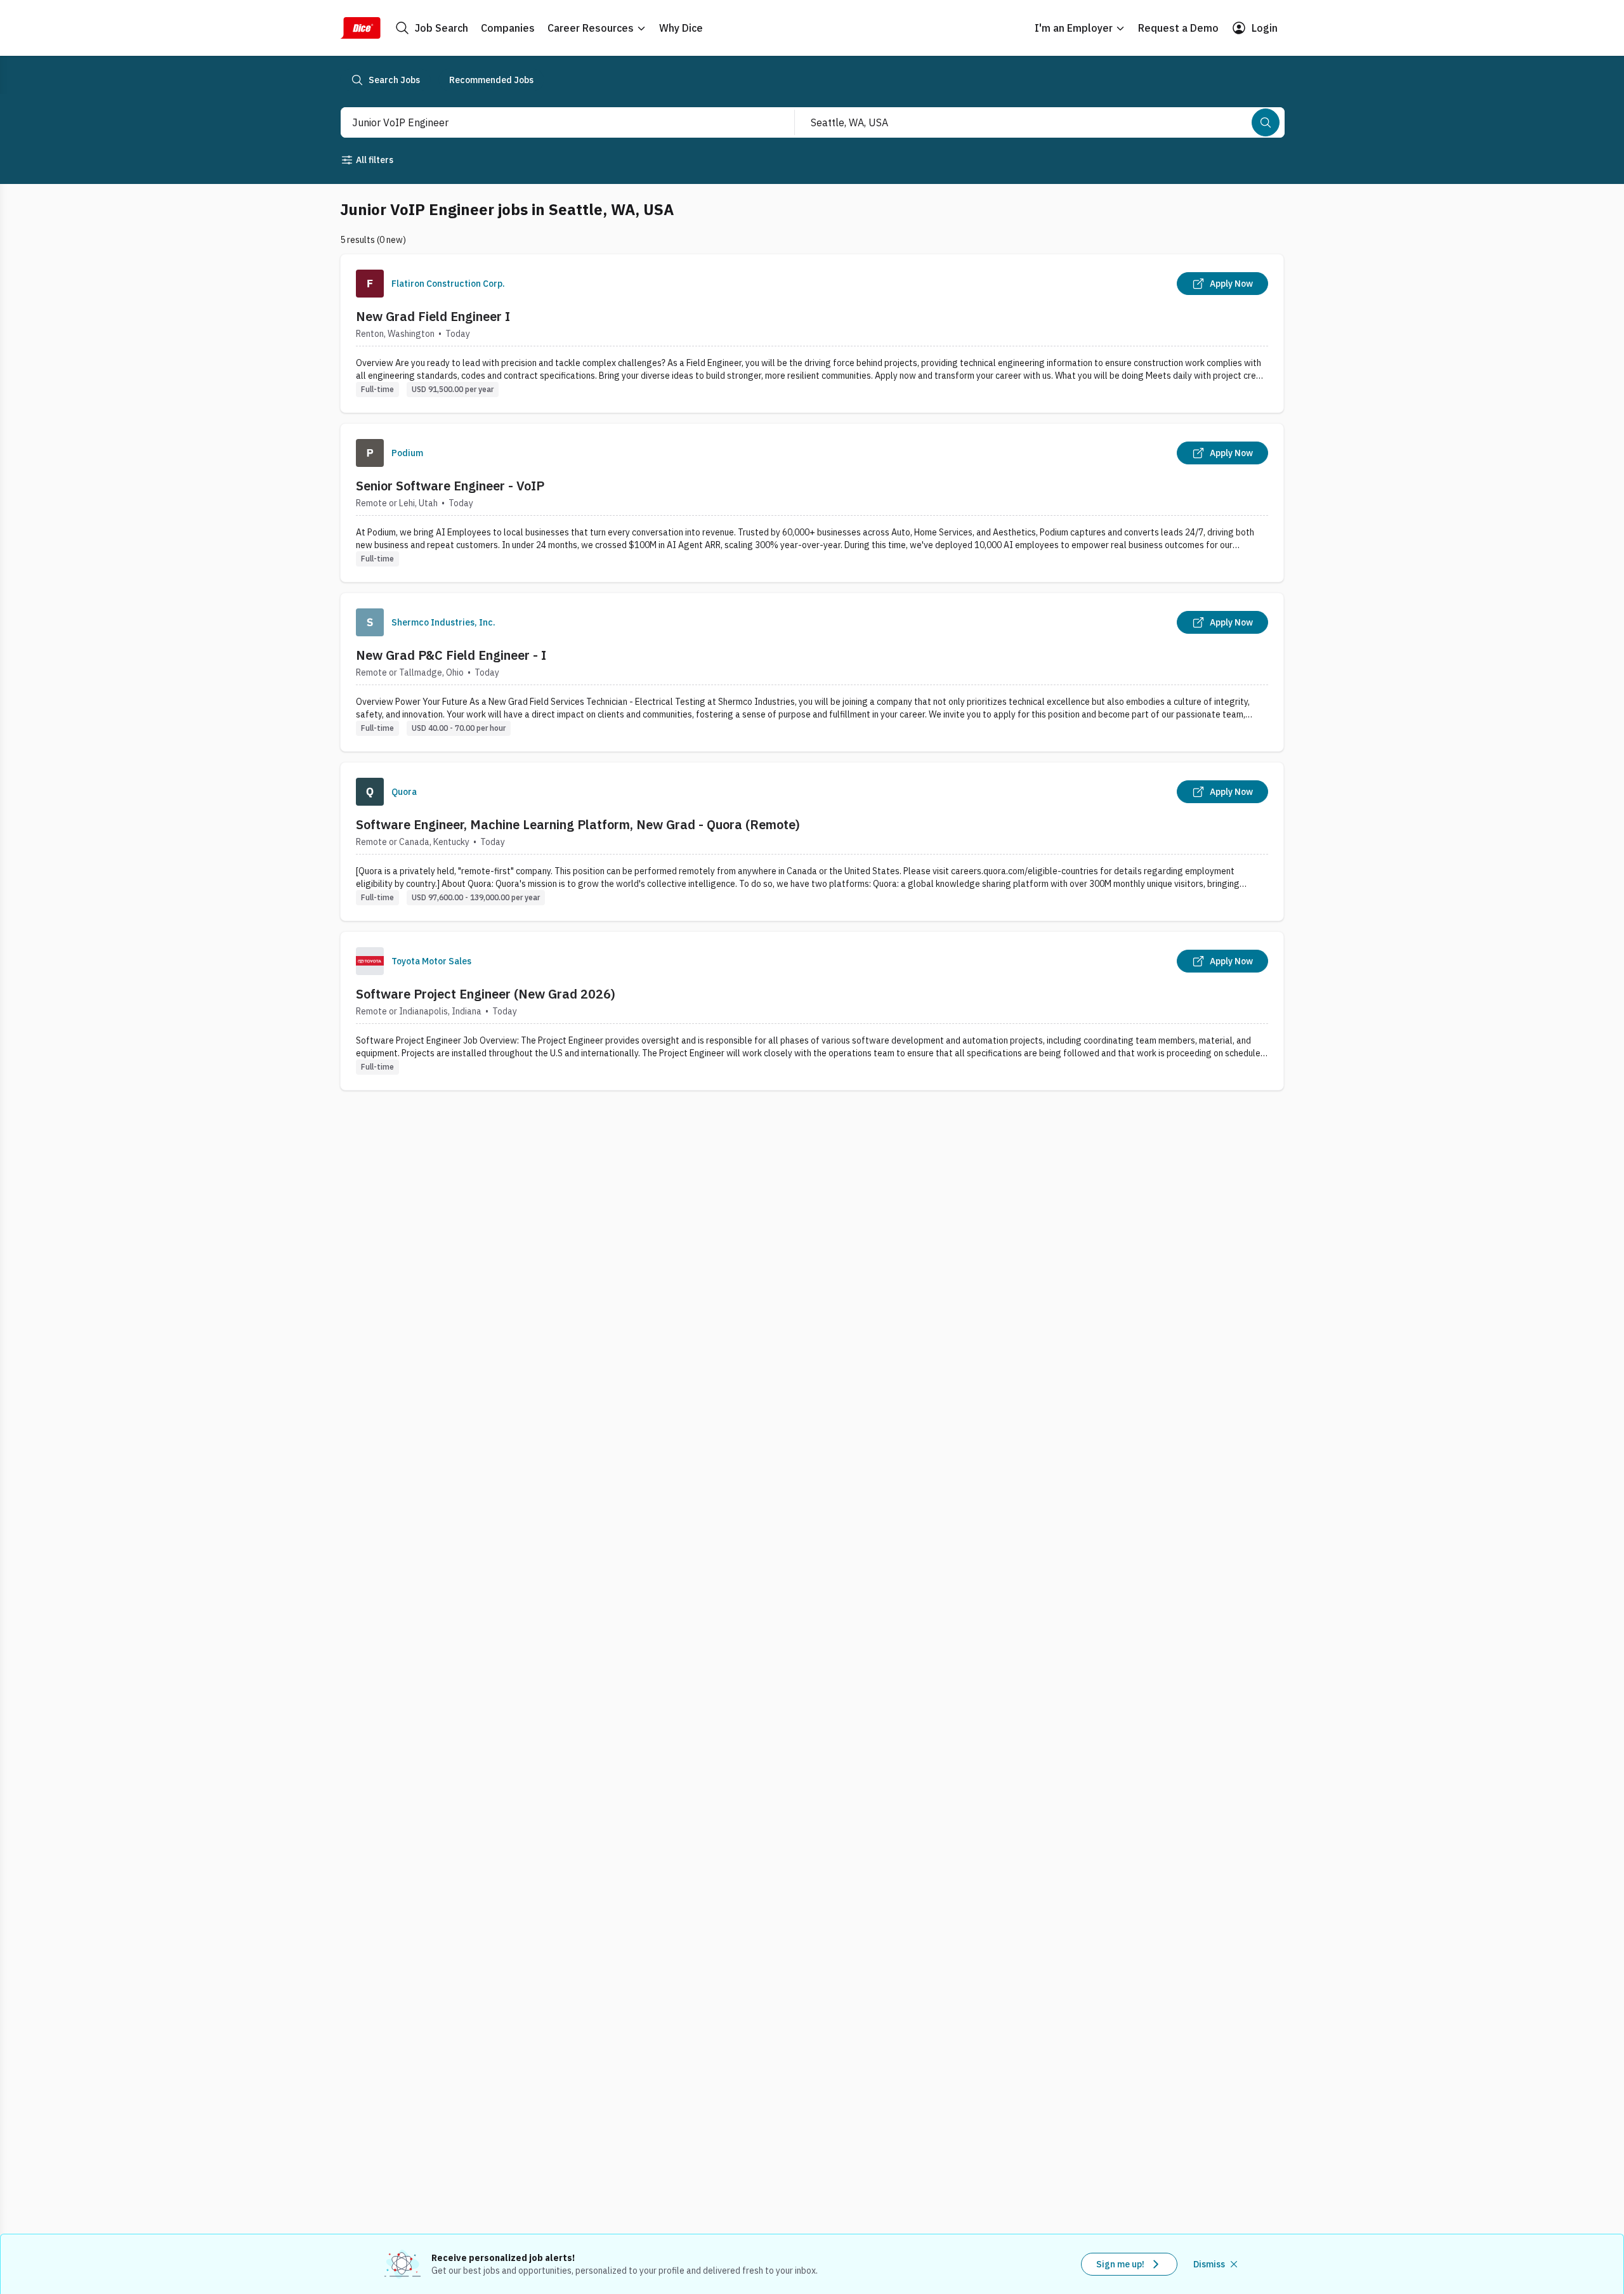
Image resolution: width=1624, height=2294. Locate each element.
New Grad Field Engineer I (433, 316)
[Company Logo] (370, 284)
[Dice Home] (360, 28)
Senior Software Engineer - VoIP (450, 486)
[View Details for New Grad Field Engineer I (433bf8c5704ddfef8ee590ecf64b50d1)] (812, 333)
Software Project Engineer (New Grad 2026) (486, 994)
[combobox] (554, 122)
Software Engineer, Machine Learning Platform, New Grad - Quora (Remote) (578, 824)
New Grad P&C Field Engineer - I (451, 655)
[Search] (1266, 122)
